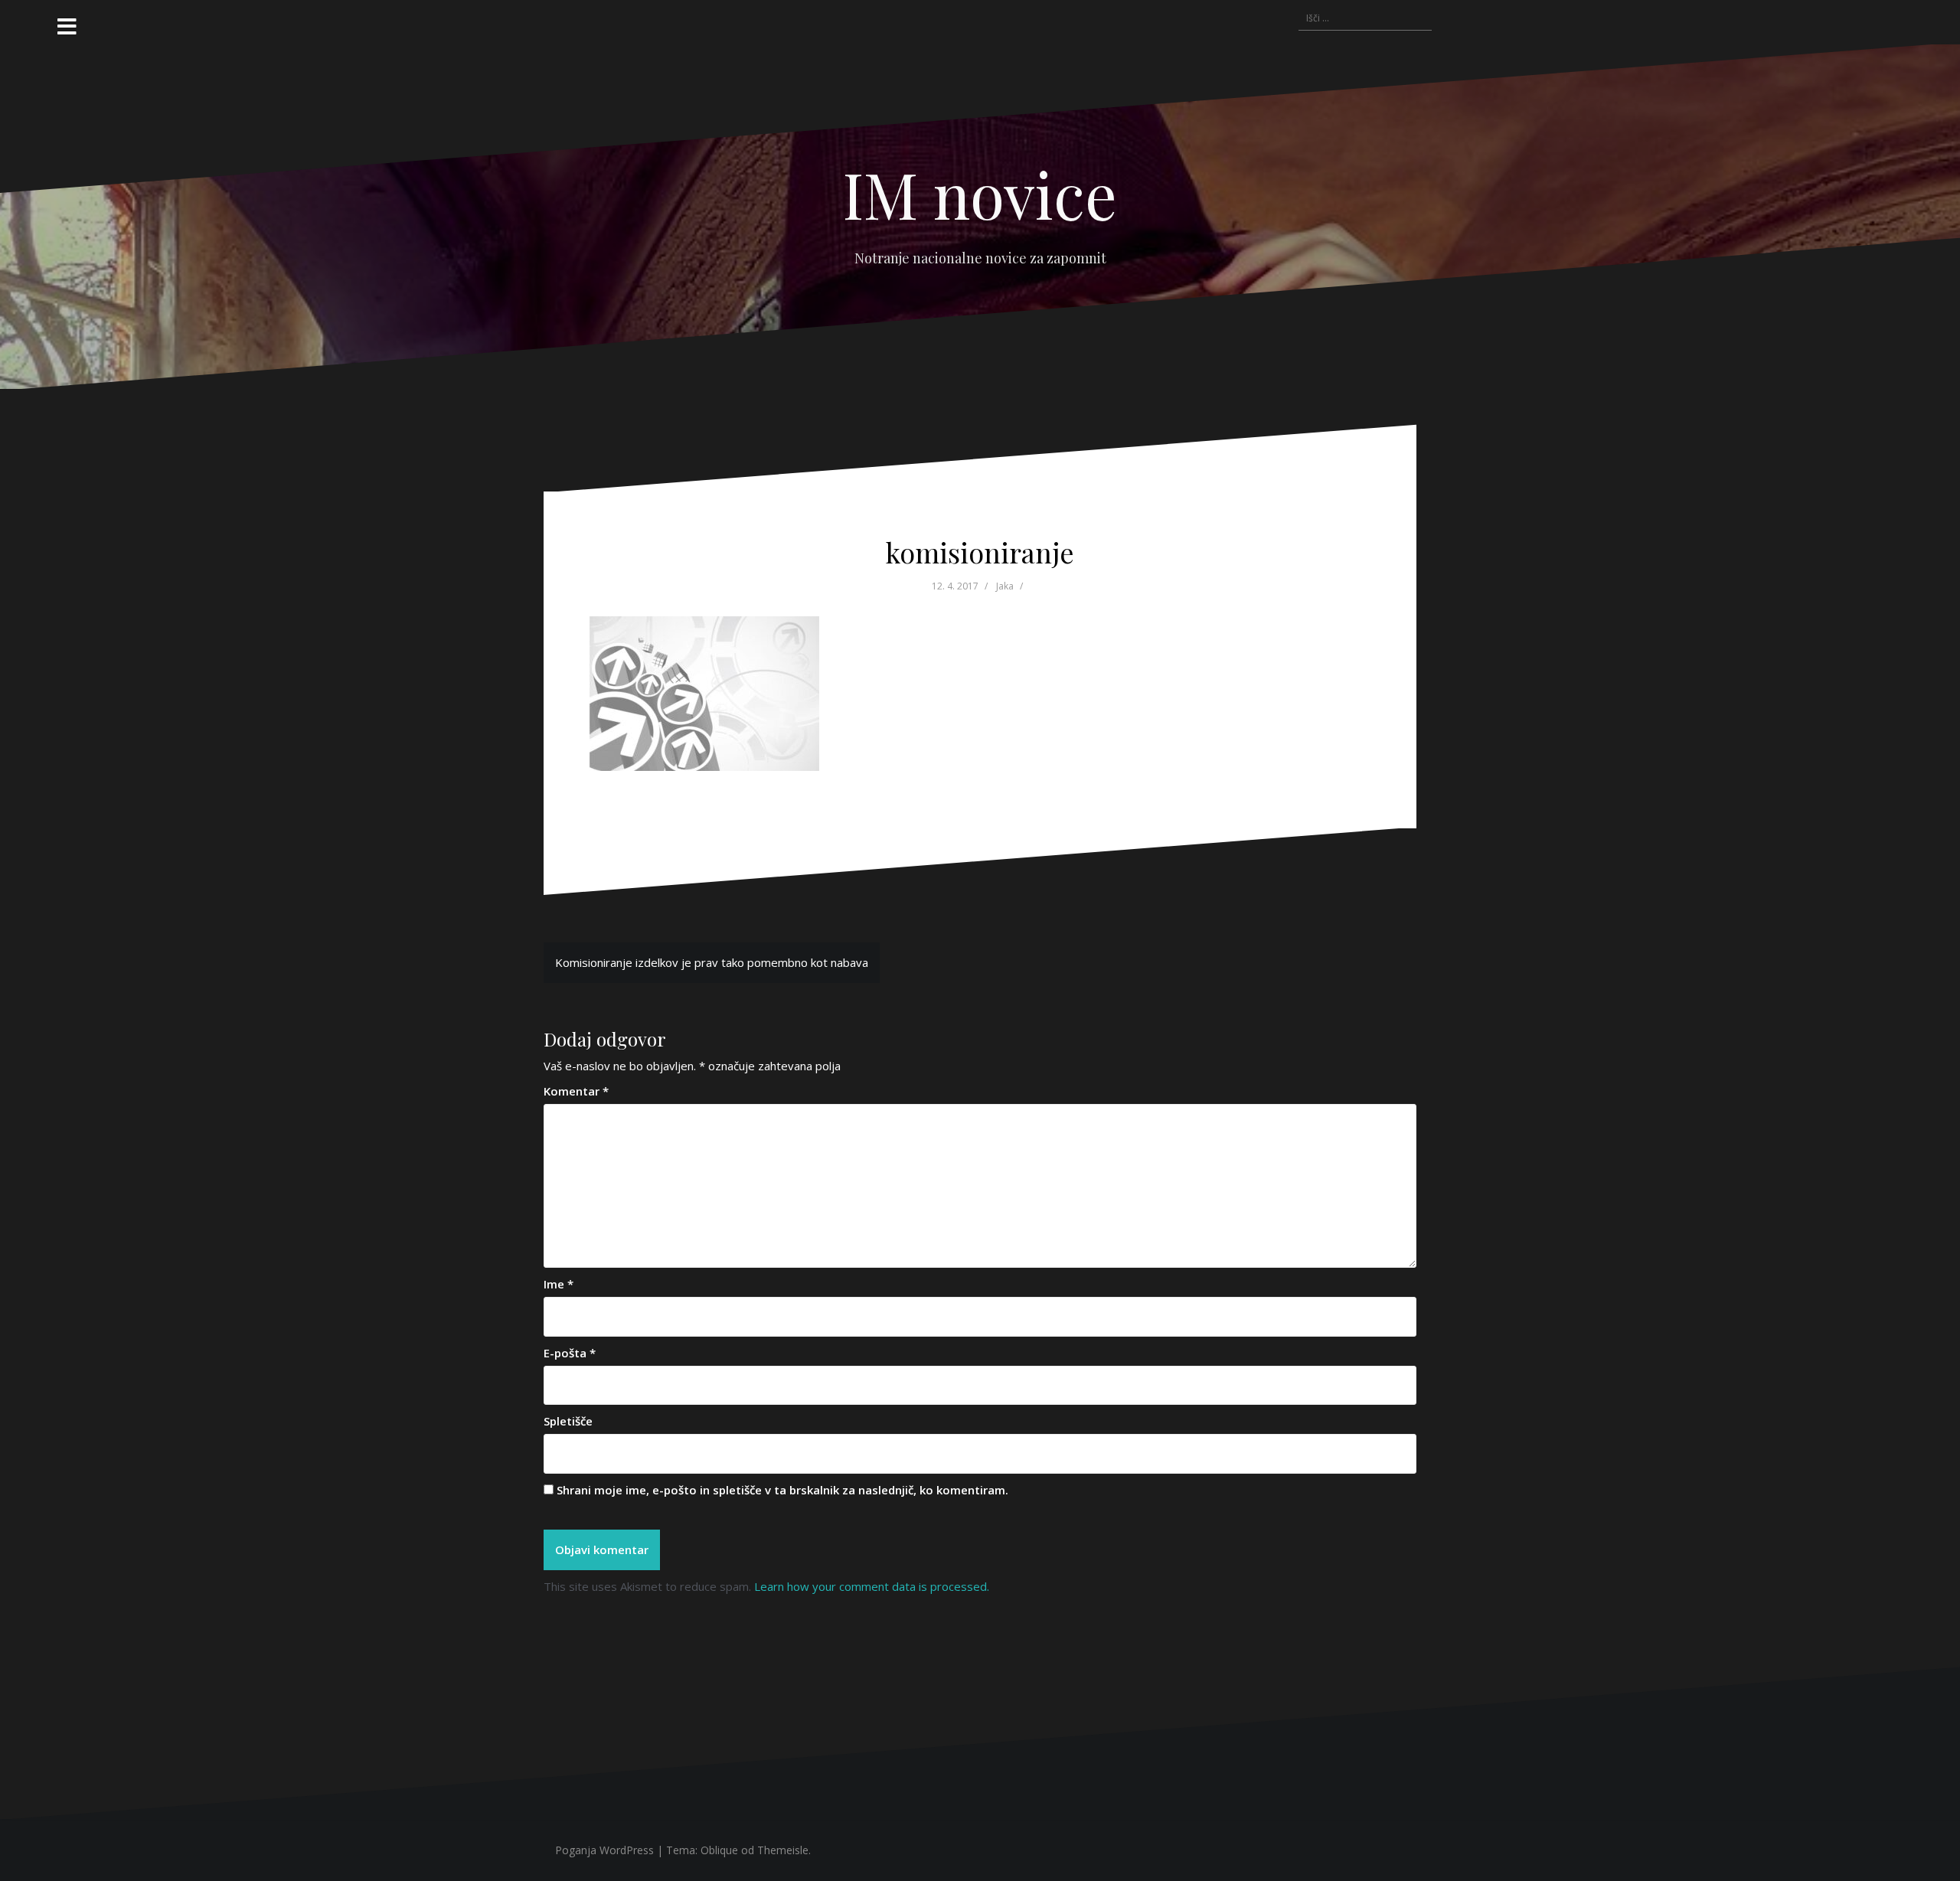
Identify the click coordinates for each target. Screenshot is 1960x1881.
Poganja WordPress (604, 1850)
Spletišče (568, 1421)
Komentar (576, 1091)
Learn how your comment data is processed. (872, 1586)
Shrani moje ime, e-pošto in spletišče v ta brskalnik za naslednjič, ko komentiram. (782, 1490)
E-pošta (570, 1353)
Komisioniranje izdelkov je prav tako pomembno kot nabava (712, 962)
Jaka (1005, 586)
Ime (559, 1284)
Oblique (719, 1850)
